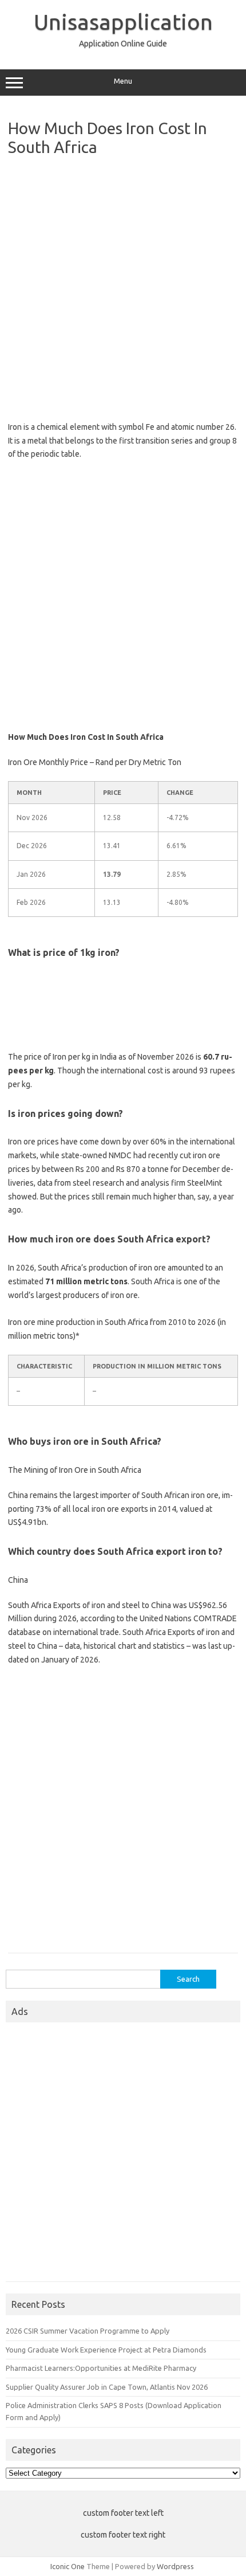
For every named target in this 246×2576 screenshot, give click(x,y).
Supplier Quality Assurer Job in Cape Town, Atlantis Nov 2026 (107, 2387)
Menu (123, 81)
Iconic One (68, 2566)
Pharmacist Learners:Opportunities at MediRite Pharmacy (101, 2368)
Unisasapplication (123, 22)
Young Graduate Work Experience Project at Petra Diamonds (106, 2350)
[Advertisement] (123, 286)
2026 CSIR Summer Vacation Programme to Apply (88, 2331)
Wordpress (175, 2566)
